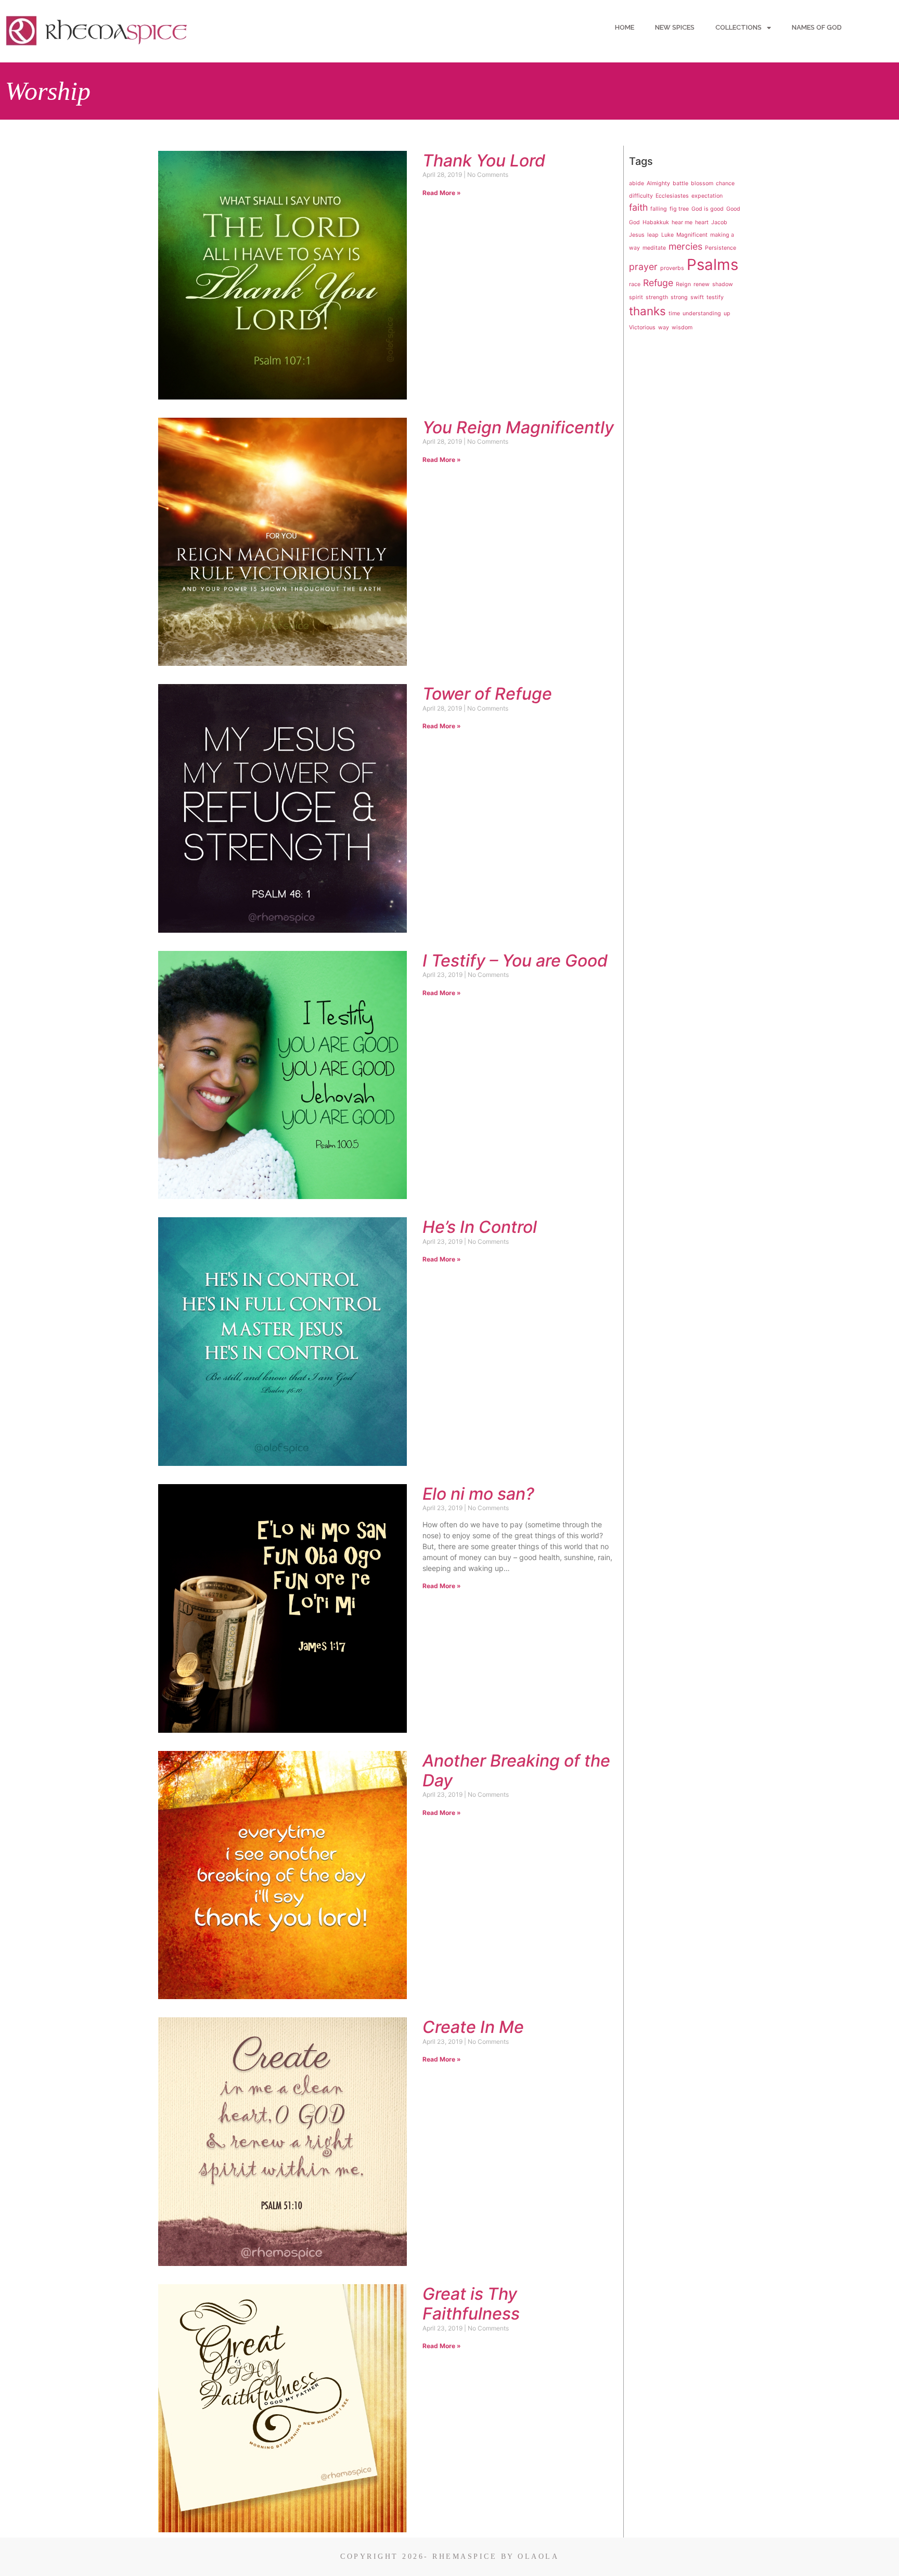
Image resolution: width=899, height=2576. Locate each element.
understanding (702, 313)
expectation (707, 196)
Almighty (658, 183)
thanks (647, 311)
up (727, 313)
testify (715, 297)
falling (659, 209)
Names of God (817, 27)
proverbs (672, 268)
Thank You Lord (484, 160)
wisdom (682, 327)
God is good (708, 209)
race (635, 284)
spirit (636, 297)
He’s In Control (480, 1227)
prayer (643, 267)
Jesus (637, 235)
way (664, 327)
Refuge (658, 283)
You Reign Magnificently (518, 427)
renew (702, 284)
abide (637, 183)
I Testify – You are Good (515, 961)
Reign (683, 284)
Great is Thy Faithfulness (471, 2304)
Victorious (642, 327)
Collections (739, 27)
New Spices (675, 27)
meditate (654, 248)
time (674, 313)
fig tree (679, 209)
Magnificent (692, 235)
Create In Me (473, 2027)
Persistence (721, 248)
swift (697, 297)
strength (657, 297)
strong (679, 297)
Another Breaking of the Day (516, 1770)
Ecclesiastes (672, 196)
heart (702, 222)
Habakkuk (656, 222)
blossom (702, 183)
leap (653, 235)
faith (638, 207)
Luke (667, 235)
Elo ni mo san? (478, 1494)
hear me (682, 222)
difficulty (641, 196)
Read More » (442, 193)
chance (725, 183)
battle (680, 183)
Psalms (712, 265)
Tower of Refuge (487, 694)
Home (625, 27)
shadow (723, 284)
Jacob (719, 222)
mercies (685, 246)
